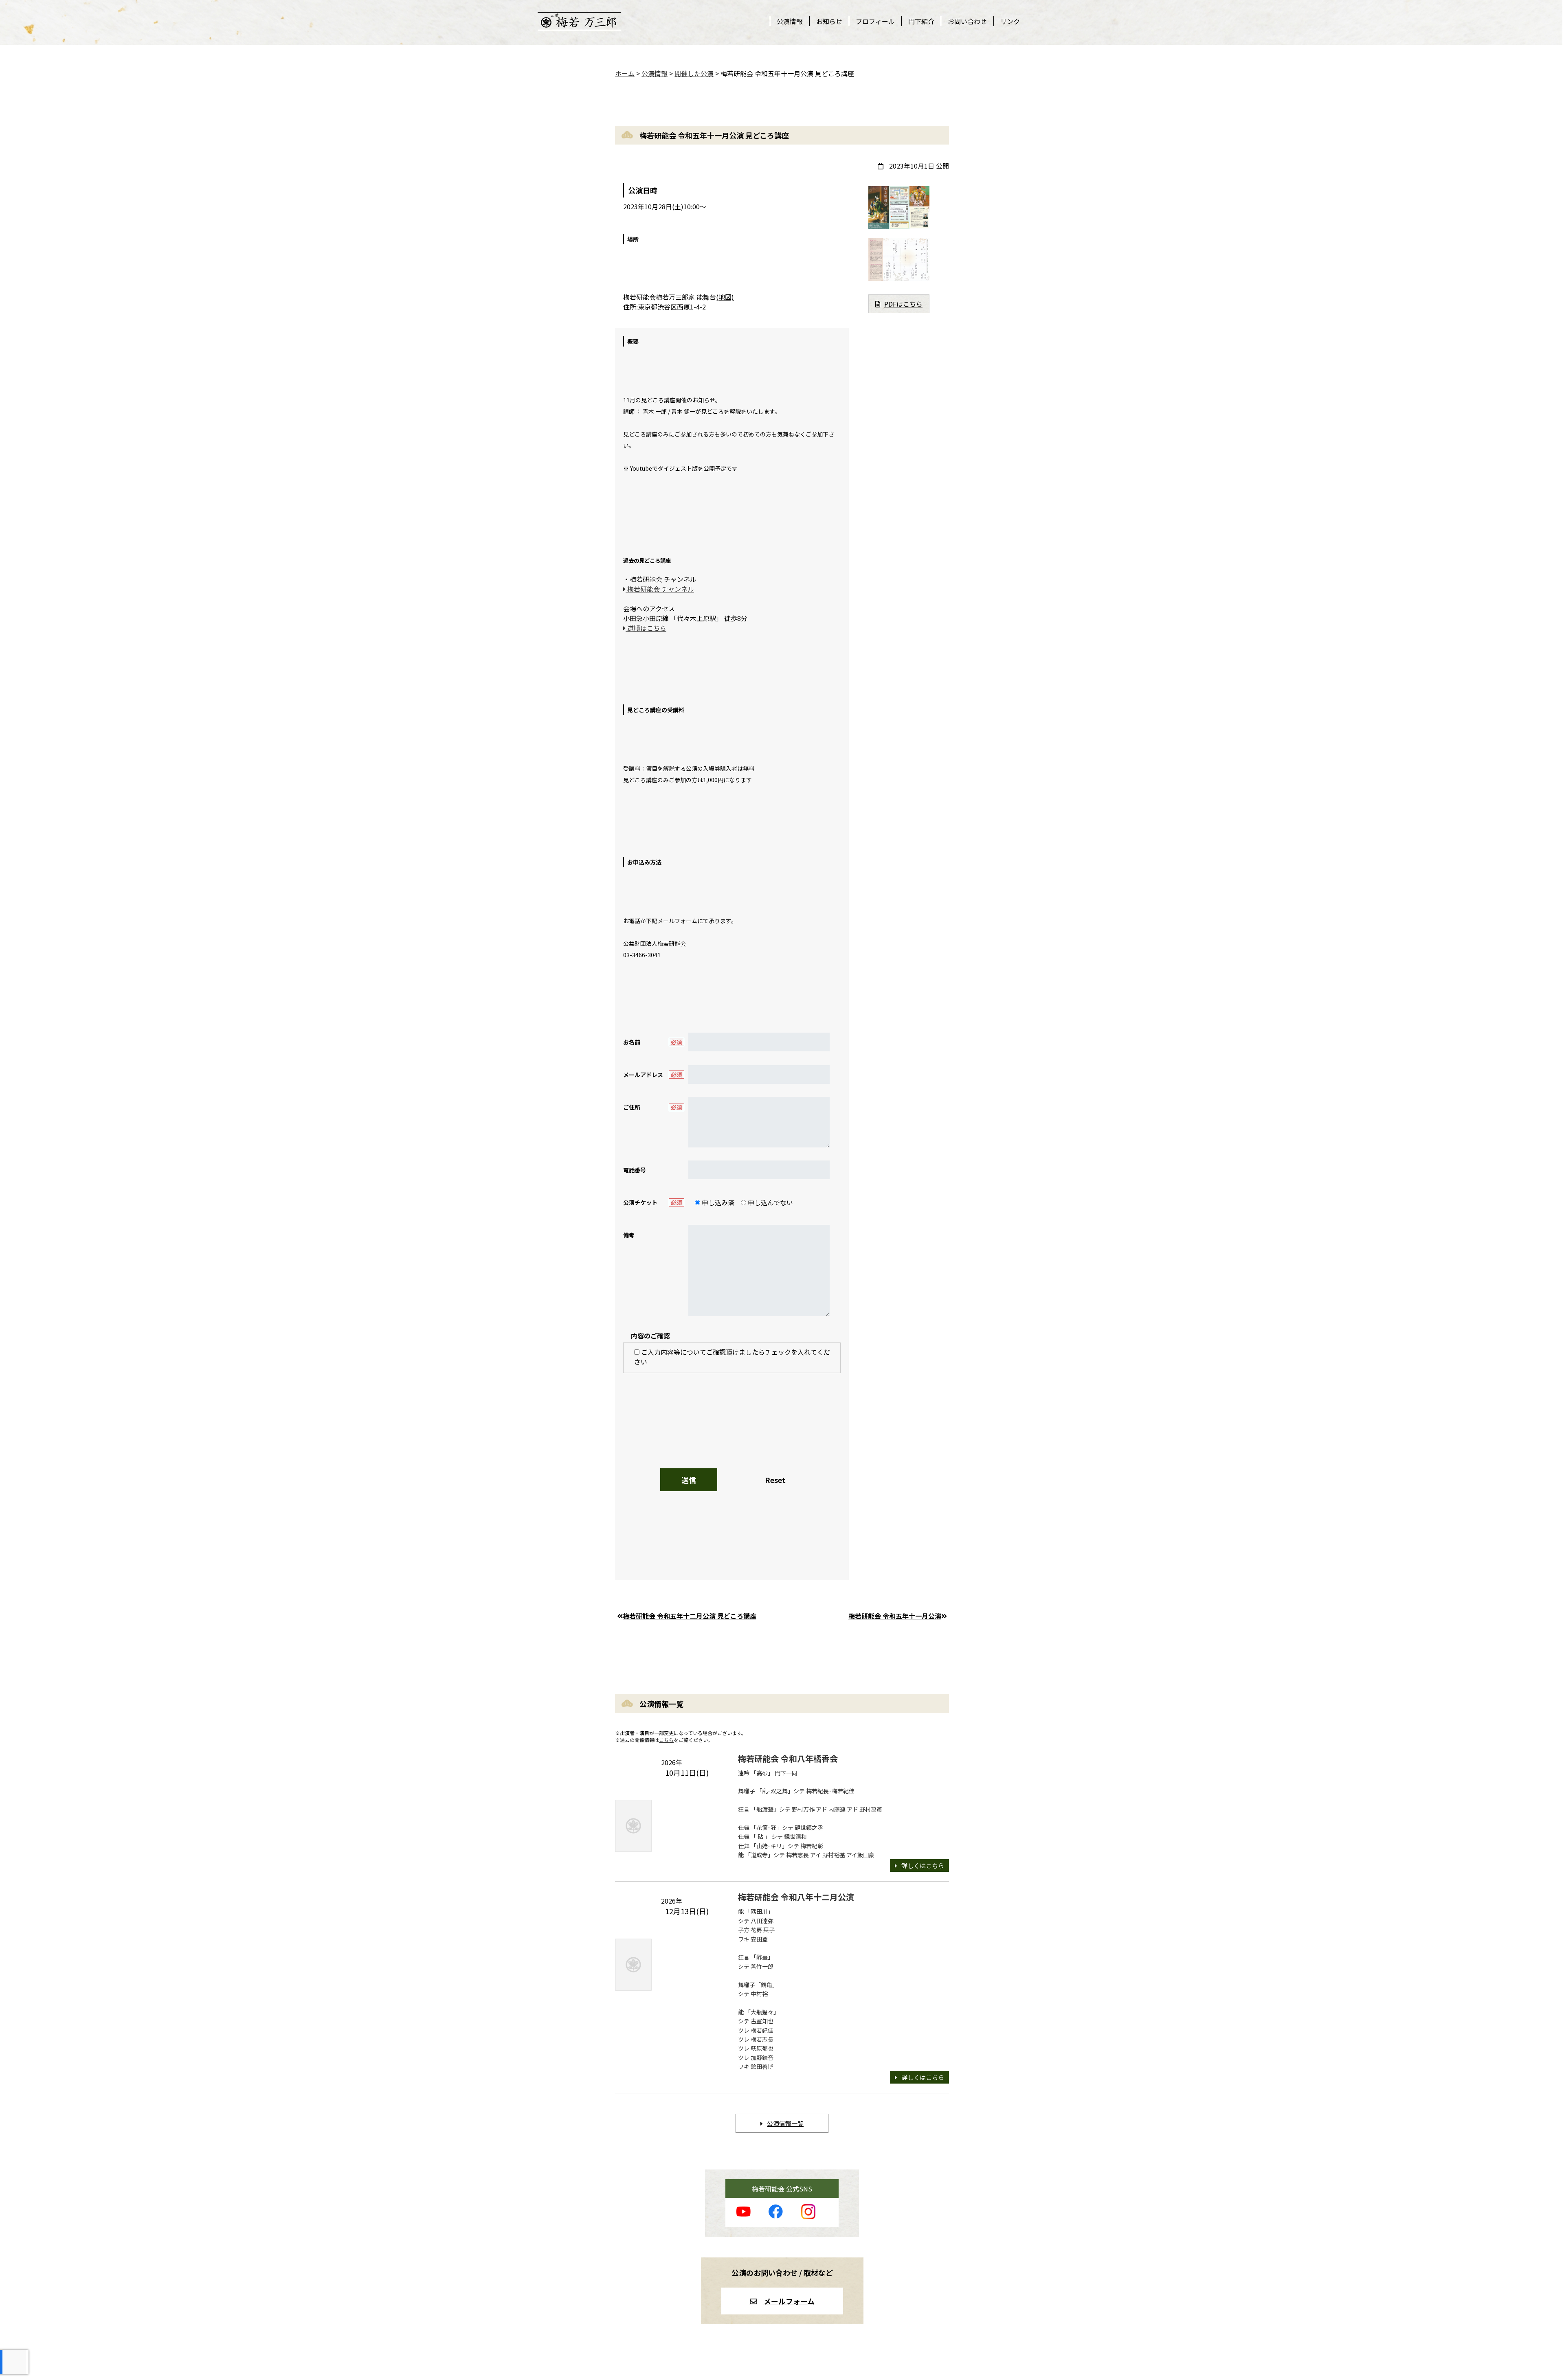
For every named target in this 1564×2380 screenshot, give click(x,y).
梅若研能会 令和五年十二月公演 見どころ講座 (690, 1616)
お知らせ (829, 21)
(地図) (725, 297)
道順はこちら (646, 628)
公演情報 (790, 21)
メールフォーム (789, 2301)
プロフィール (875, 21)
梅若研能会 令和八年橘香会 (788, 1758)
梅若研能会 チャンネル (660, 589)
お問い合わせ (967, 21)
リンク (1010, 21)
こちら (666, 1740)
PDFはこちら (903, 304)
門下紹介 (921, 21)
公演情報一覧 (785, 2123)
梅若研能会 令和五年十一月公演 (895, 1616)
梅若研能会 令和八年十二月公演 (796, 1897)
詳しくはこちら (923, 1866)
